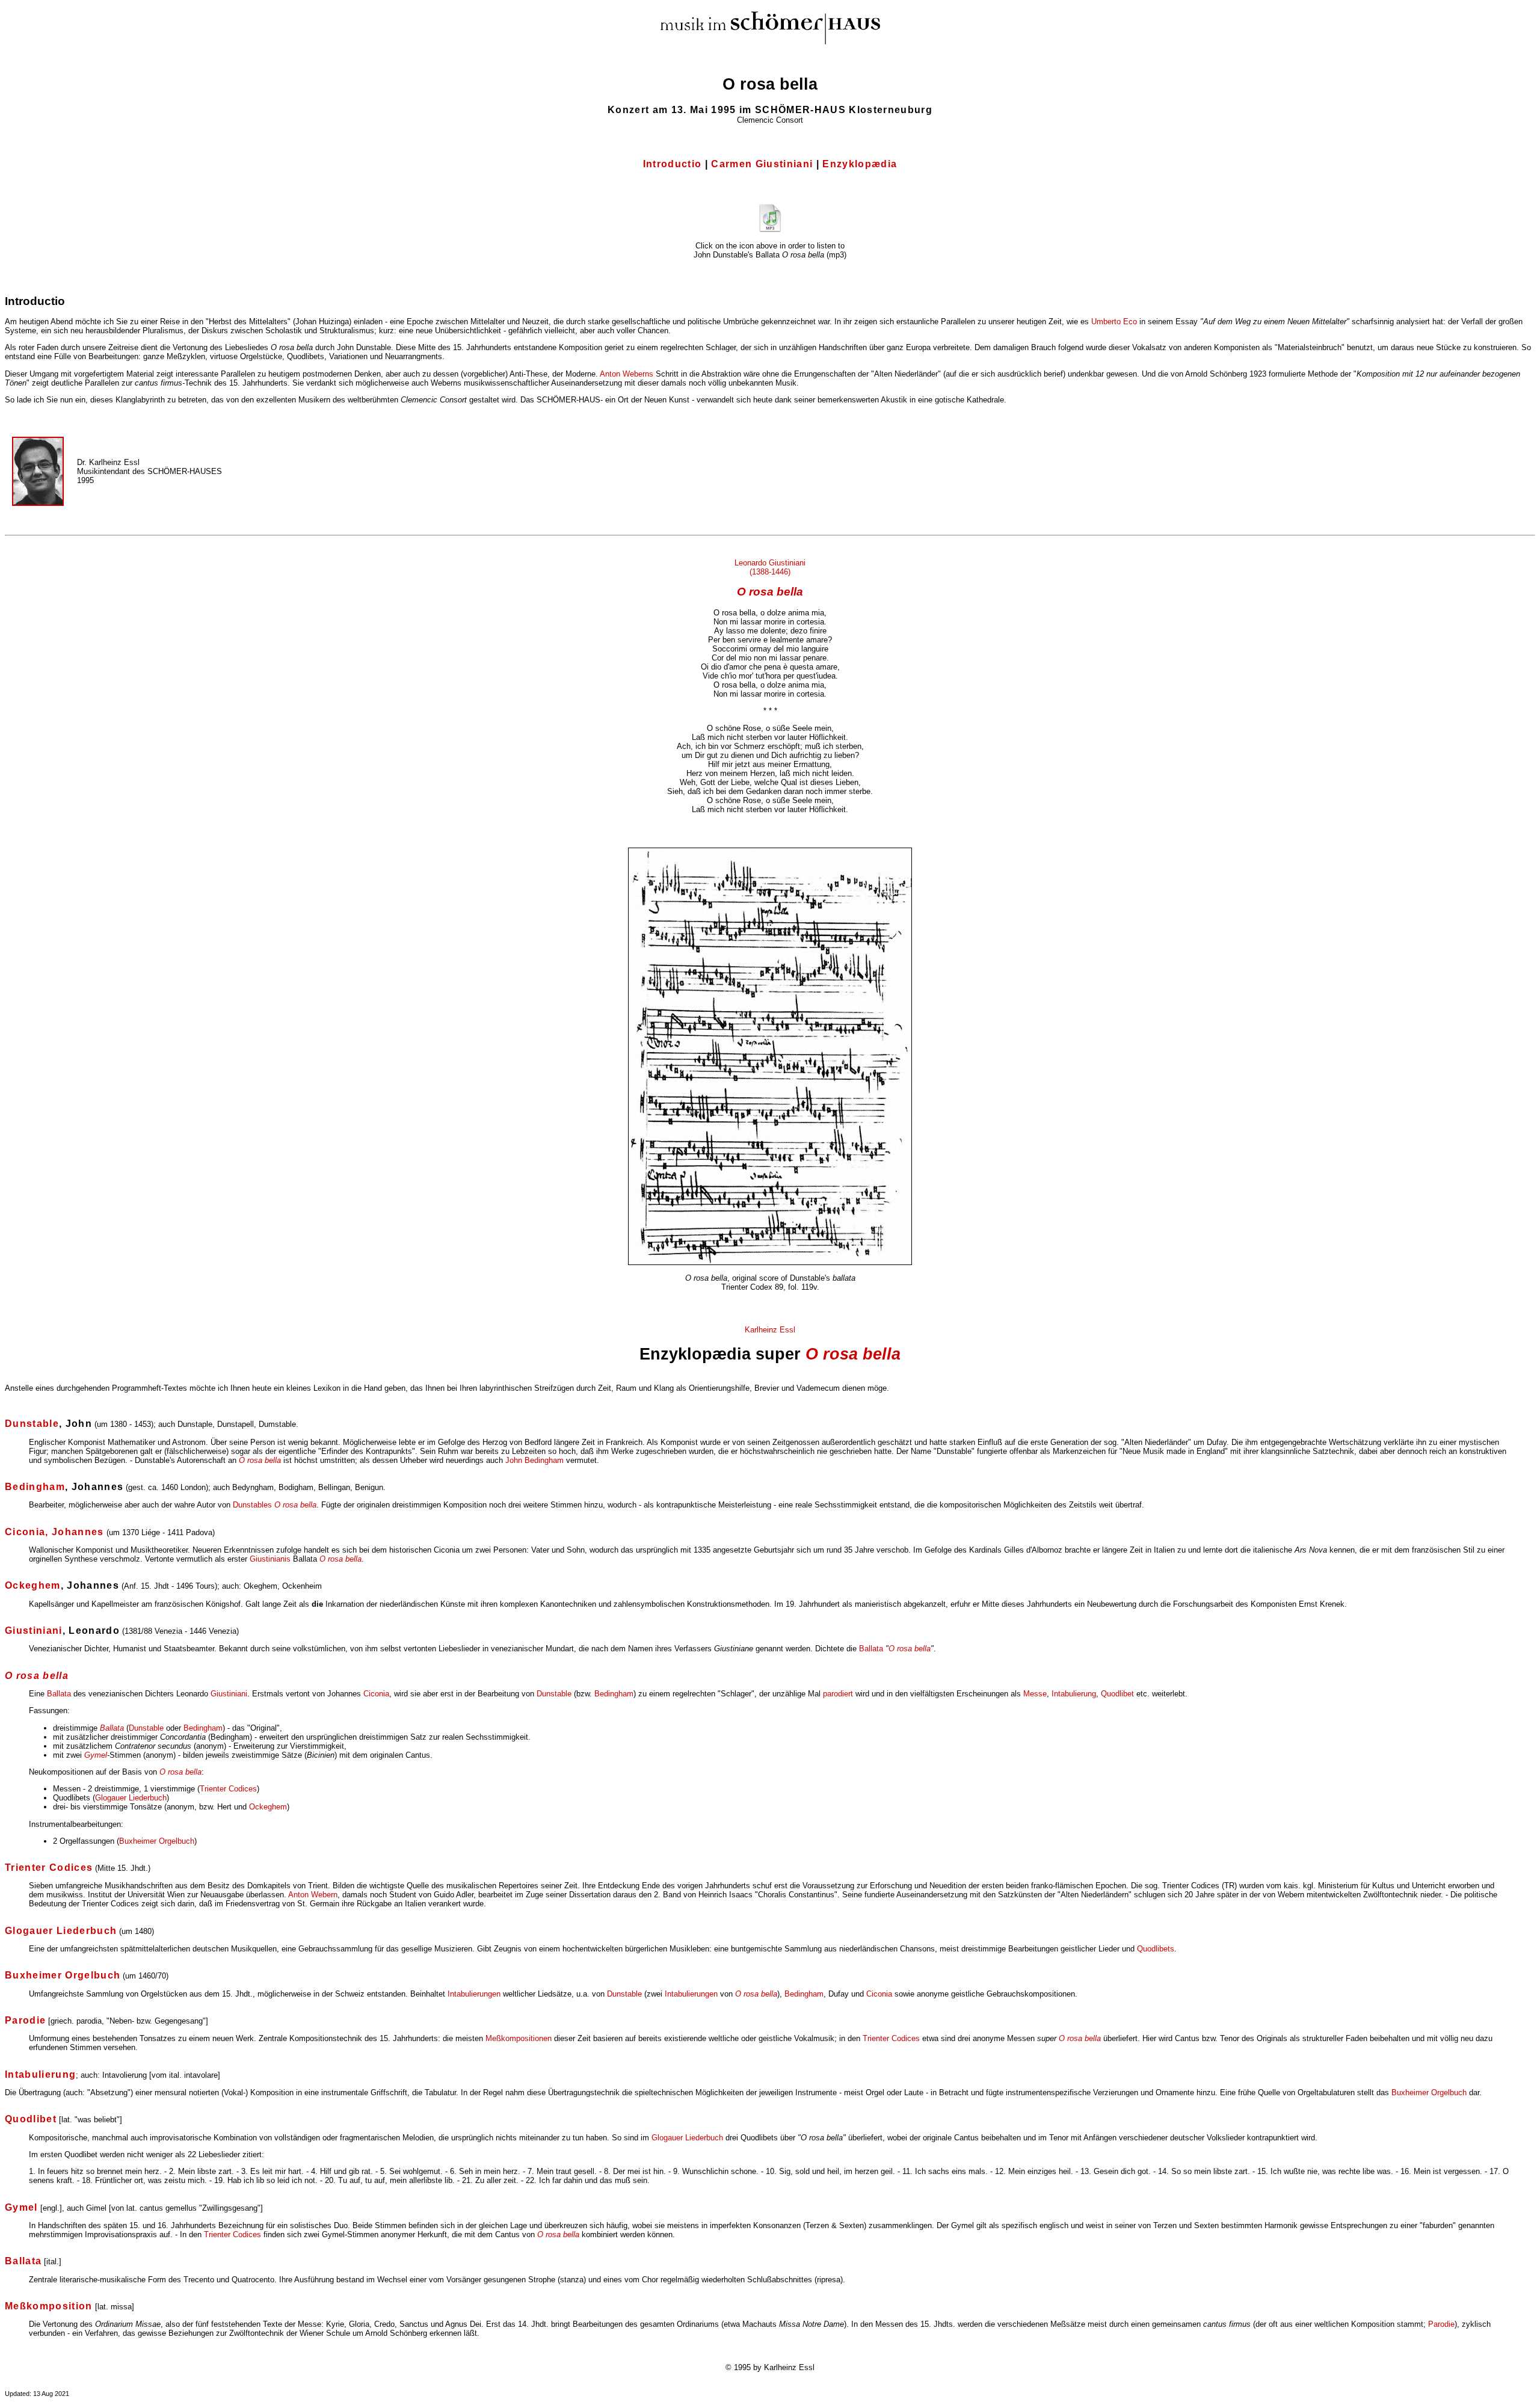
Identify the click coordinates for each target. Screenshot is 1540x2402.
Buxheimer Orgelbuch (157, 1841)
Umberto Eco (1114, 322)
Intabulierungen (475, 1994)
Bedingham (614, 1694)
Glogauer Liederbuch (131, 1798)
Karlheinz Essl (770, 1330)
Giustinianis (270, 1559)
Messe (1035, 1694)
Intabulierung (1074, 1694)
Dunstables (252, 1505)
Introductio (673, 164)
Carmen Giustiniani (762, 164)
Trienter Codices (228, 1789)
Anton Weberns (627, 374)
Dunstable (554, 1694)
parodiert (838, 1694)
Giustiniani (229, 1694)
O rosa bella (770, 592)
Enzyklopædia (860, 164)
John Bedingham (534, 1460)
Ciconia (376, 1694)
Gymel (96, 1755)
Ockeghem (268, 1807)
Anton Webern (313, 1895)
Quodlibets (1156, 1949)
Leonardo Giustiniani (770, 563)
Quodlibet (1117, 1694)
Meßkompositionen (519, 2038)
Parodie (1441, 2324)
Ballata (871, 1649)
